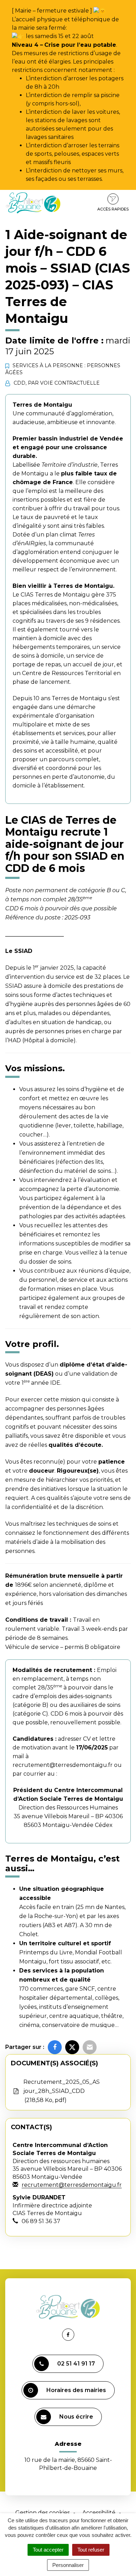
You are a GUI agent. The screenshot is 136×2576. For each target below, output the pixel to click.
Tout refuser (91, 2550)
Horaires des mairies (76, 2390)
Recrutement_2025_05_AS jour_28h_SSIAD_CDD (62, 2091)
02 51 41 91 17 (76, 2364)
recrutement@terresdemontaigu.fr (63, 1765)
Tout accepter (48, 2550)
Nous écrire (76, 2417)
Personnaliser (68, 2565)
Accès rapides (113, 209)
